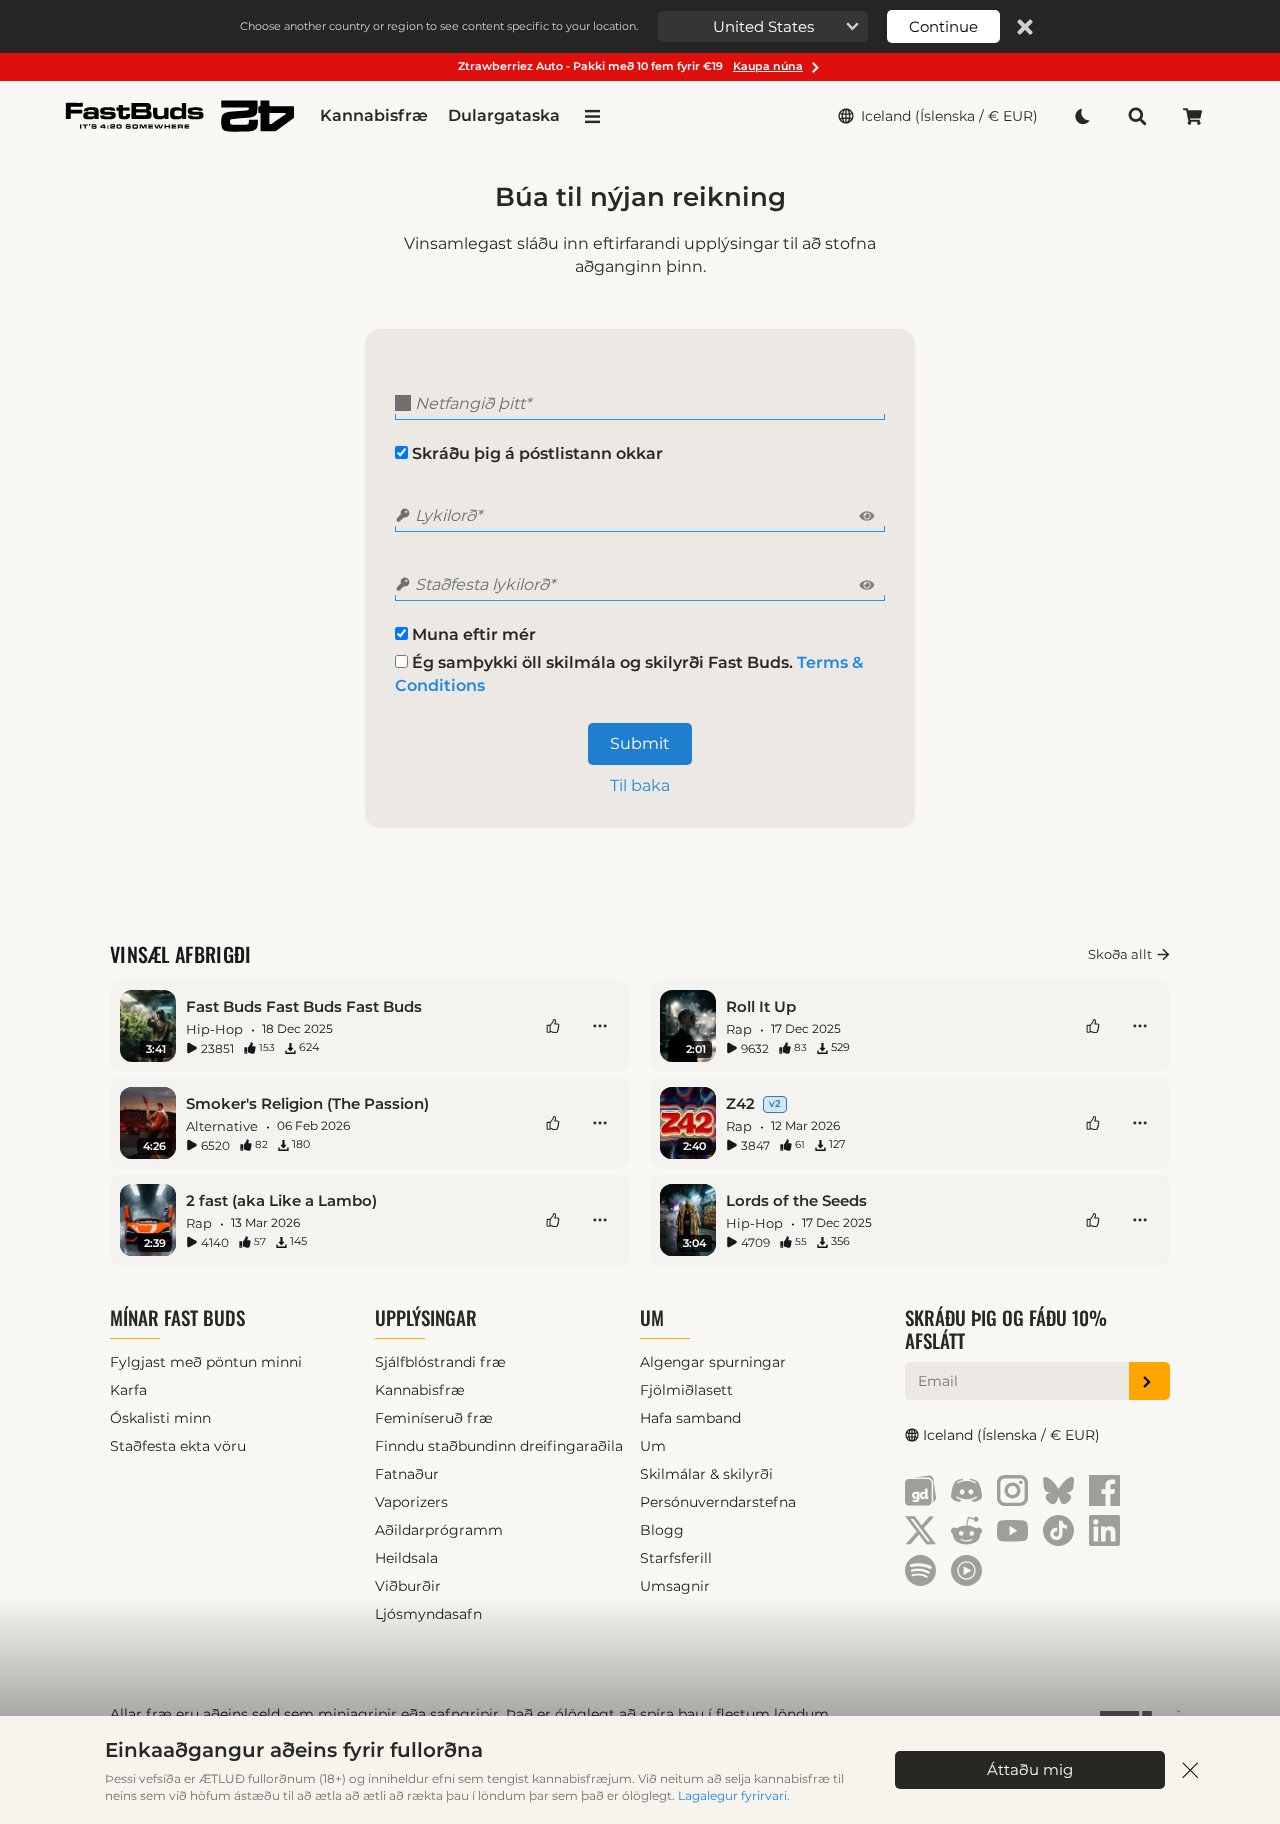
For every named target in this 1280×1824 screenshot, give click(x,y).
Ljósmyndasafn (428, 1614)
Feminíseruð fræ (434, 1418)
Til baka (640, 785)
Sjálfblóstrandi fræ (440, 1362)
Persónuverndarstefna (718, 1502)
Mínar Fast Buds (177, 1317)
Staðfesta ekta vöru (178, 1446)
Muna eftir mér (472, 634)
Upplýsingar (426, 1317)
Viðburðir (408, 1586)
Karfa (128, 1390)
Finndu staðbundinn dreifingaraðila (499, 1446)
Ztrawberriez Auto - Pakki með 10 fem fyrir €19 (630, 66)
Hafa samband (690, 1418)
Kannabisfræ (374, 115)
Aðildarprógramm (439, 1530)
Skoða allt (1120, 954)
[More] (600, 1026)
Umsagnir (675, 1586)
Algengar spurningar (713, 1362)
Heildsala (406, 1558)
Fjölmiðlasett (686, 1390)
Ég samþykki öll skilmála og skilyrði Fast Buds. (629, 674)
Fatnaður (407, 1474)
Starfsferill (676, 1558)
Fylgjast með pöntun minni (206, 1362)
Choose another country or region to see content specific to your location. (439, 26)
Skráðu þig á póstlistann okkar (535, 453)
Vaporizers (411, 1502)
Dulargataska (504, 115)
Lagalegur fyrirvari (732, 1795)
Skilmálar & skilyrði (706, 1474)
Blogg (662, 1530)
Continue (943, 26)
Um (652, 1317)
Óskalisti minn (160, 1418)
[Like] (553, 1026)
